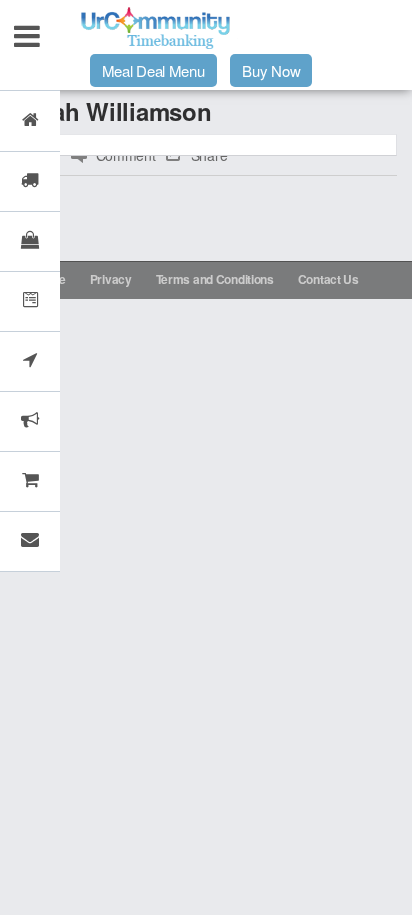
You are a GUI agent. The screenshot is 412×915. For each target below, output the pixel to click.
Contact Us (328, 279)
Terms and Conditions (215, 279)
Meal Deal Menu (153, 70)
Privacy (111, 279)
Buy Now (271, 70)
